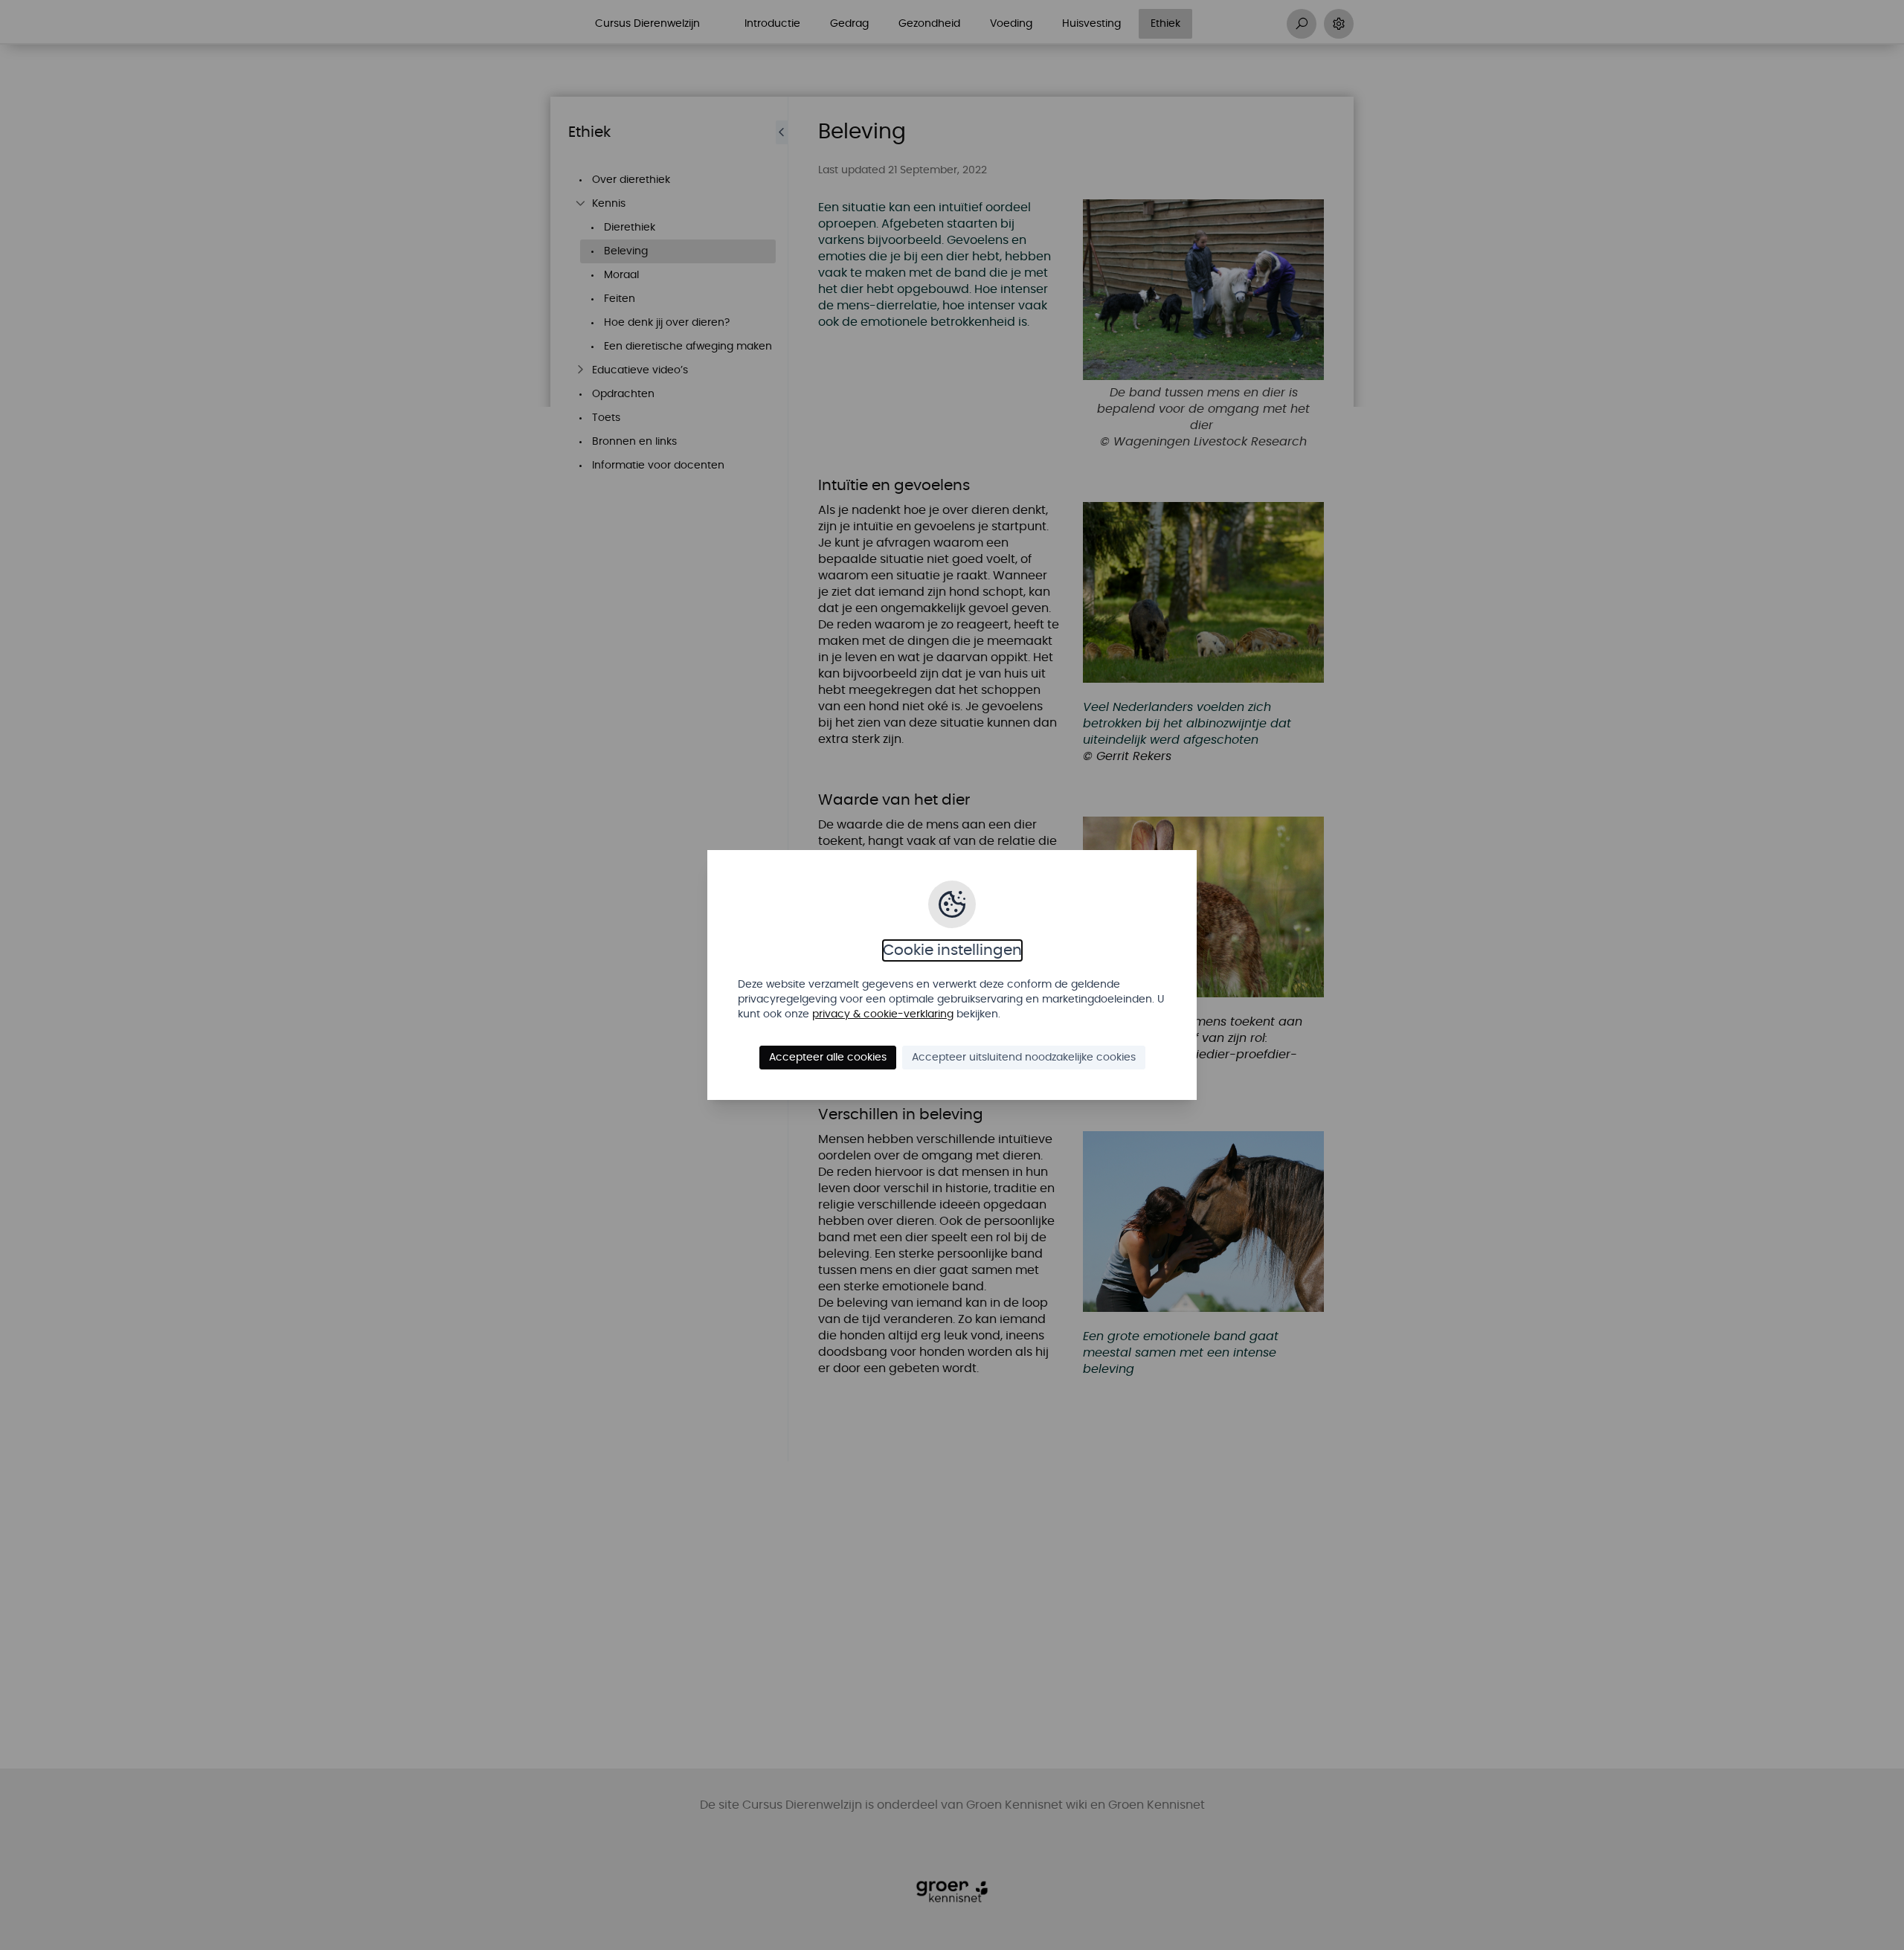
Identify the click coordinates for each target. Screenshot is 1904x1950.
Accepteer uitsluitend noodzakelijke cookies (1024, 1058)
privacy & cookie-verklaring (883, 1014)
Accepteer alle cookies (828, 1058)
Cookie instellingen (952, 950)
